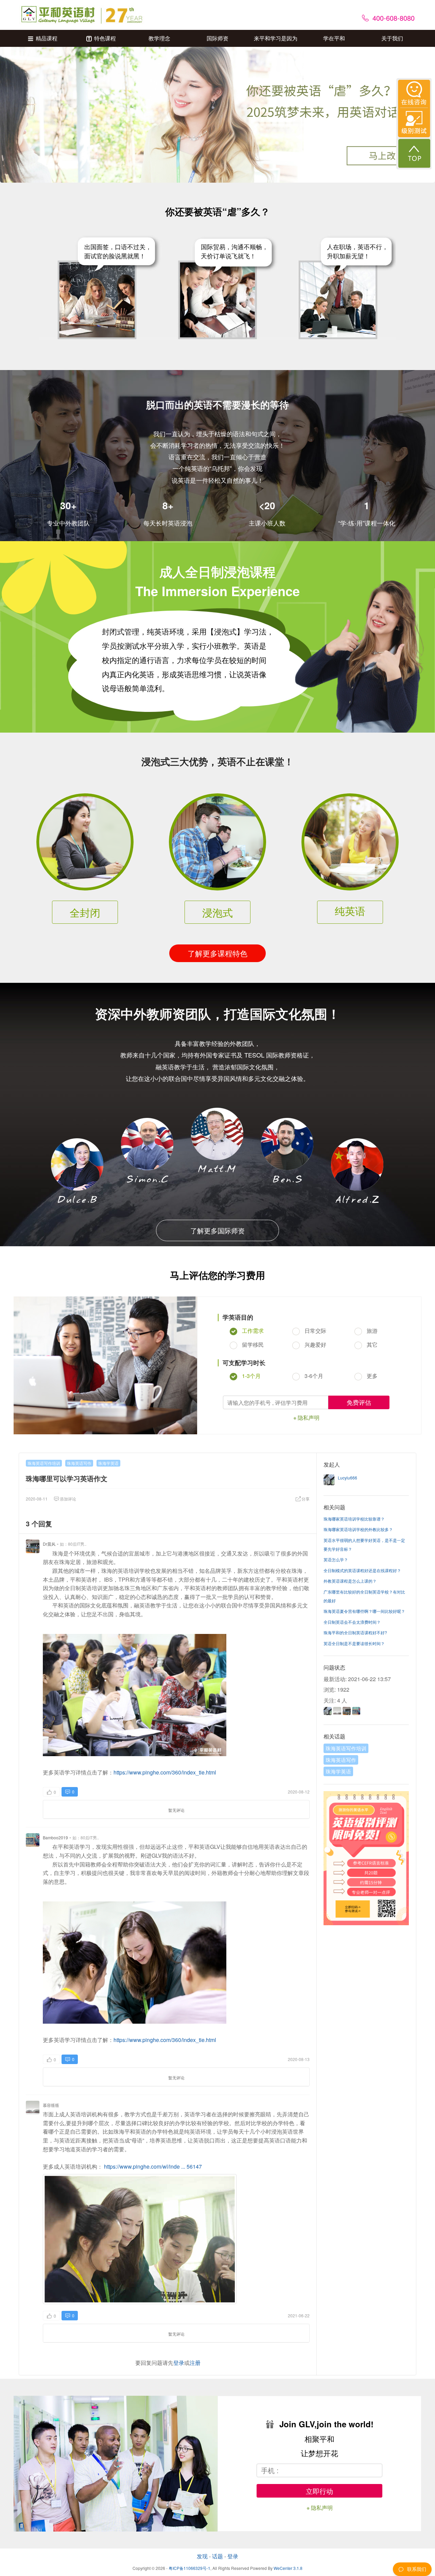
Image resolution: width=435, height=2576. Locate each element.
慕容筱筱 (51, 2105)
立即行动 (319, 2491)
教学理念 (159, 38)
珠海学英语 (108, 1463)
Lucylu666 (347, 1478)
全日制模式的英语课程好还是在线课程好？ (362, 1570)
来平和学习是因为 (276, 38)
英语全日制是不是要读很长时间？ (354, 1643)
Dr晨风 (49, 1544)
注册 (195, 2363)
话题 (217, 2556)
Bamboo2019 (55, 1837)
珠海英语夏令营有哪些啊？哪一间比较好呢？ (364, 1611)
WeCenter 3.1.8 (288, 2568)
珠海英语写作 (79, 1463)
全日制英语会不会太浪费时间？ (352, 1622)
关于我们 (392, 38)
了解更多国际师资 (217, 1230)
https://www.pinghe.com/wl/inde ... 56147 (153, 2166)
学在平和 (334, 38)
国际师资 (217, 38)
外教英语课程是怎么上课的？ (350, 1581)
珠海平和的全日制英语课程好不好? (355, 1632)
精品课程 (47, 38)
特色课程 (105, 38)
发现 (202, 2556)
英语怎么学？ (336, 1559)
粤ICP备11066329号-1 (189, 2568)
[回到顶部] (414, 153)
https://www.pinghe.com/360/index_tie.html (165, 1772)
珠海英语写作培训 (44, 1463)
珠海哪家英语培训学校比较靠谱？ (354, 1519)
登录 (179, 2363)
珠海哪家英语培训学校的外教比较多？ (358, 1529)
